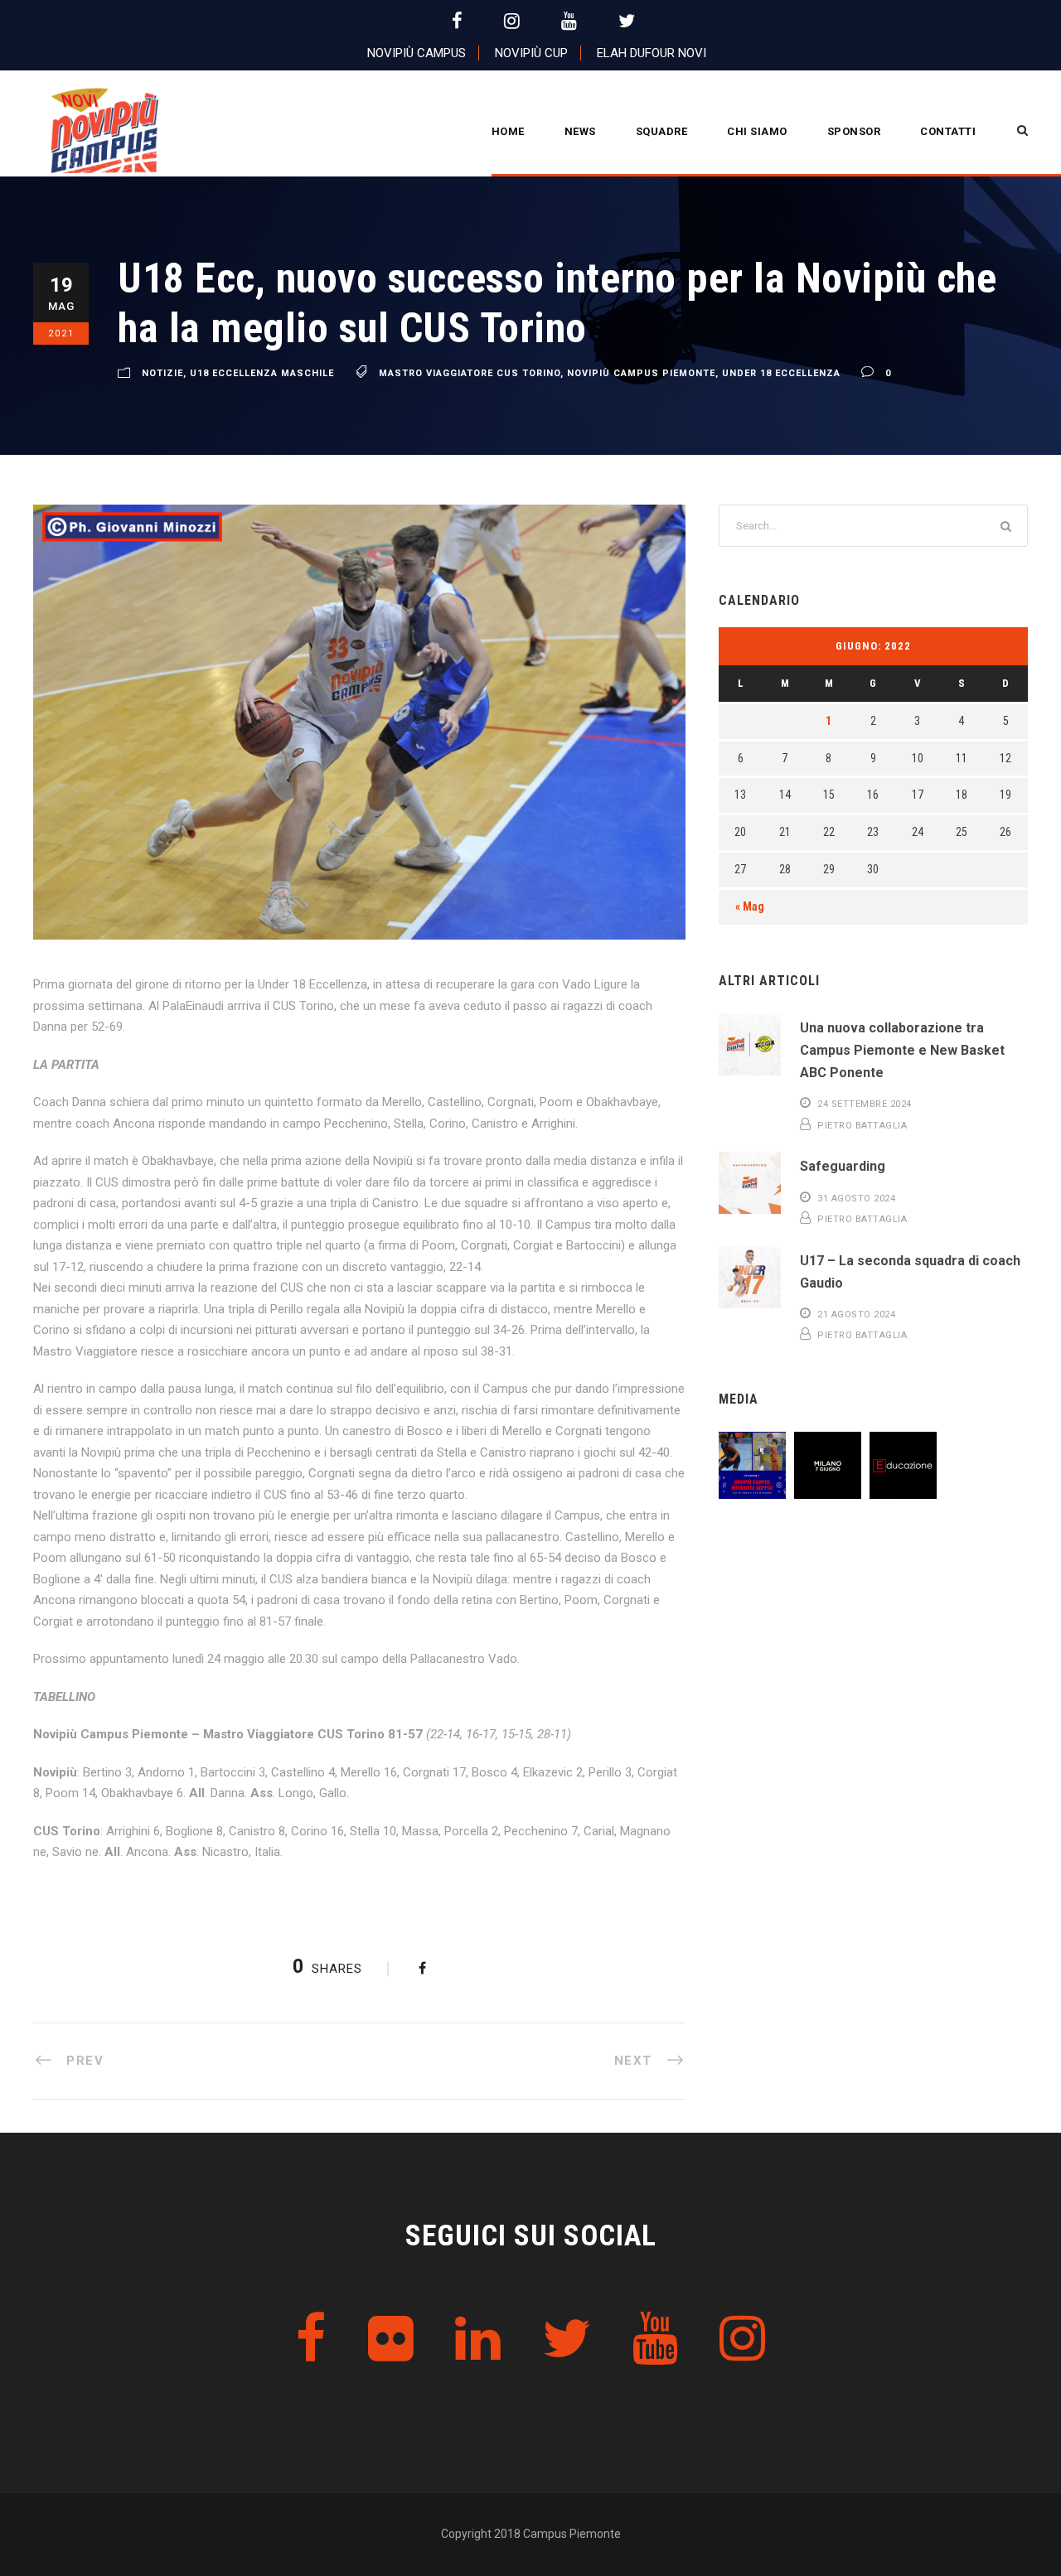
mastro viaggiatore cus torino (470, 373)
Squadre (662, 131)
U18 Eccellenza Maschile (262, 373)
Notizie (162, 373)
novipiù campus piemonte (641, 373)
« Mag (750, 906)
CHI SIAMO (757, 131)
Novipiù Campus (417, 53)
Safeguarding (843, 1166)
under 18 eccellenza (781, 373)
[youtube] (569, 21)
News (580, 131)
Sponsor (854, 131)
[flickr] (391, 2339)
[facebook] (457, 21)
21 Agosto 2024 (856, 1315)
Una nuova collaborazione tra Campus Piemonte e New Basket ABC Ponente (902, 1050)
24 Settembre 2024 (865, 1104)
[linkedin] (478, 2339)
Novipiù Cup (531, 53)
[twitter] (627, 21)
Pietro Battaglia (862, 1126)
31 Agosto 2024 (856, 1199)
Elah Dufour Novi (652, 53)
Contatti (948, 131)
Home (508, 131)
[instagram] (512, 21)
